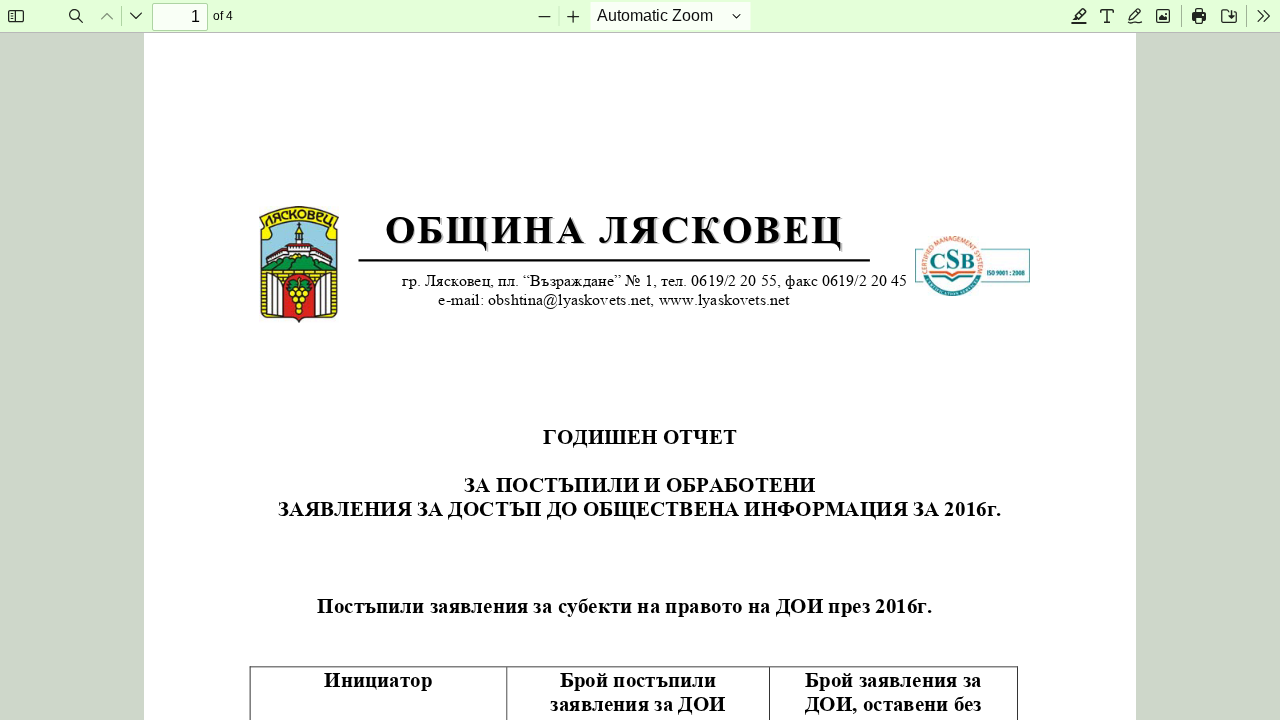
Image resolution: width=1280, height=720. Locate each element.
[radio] (1079, 16)
